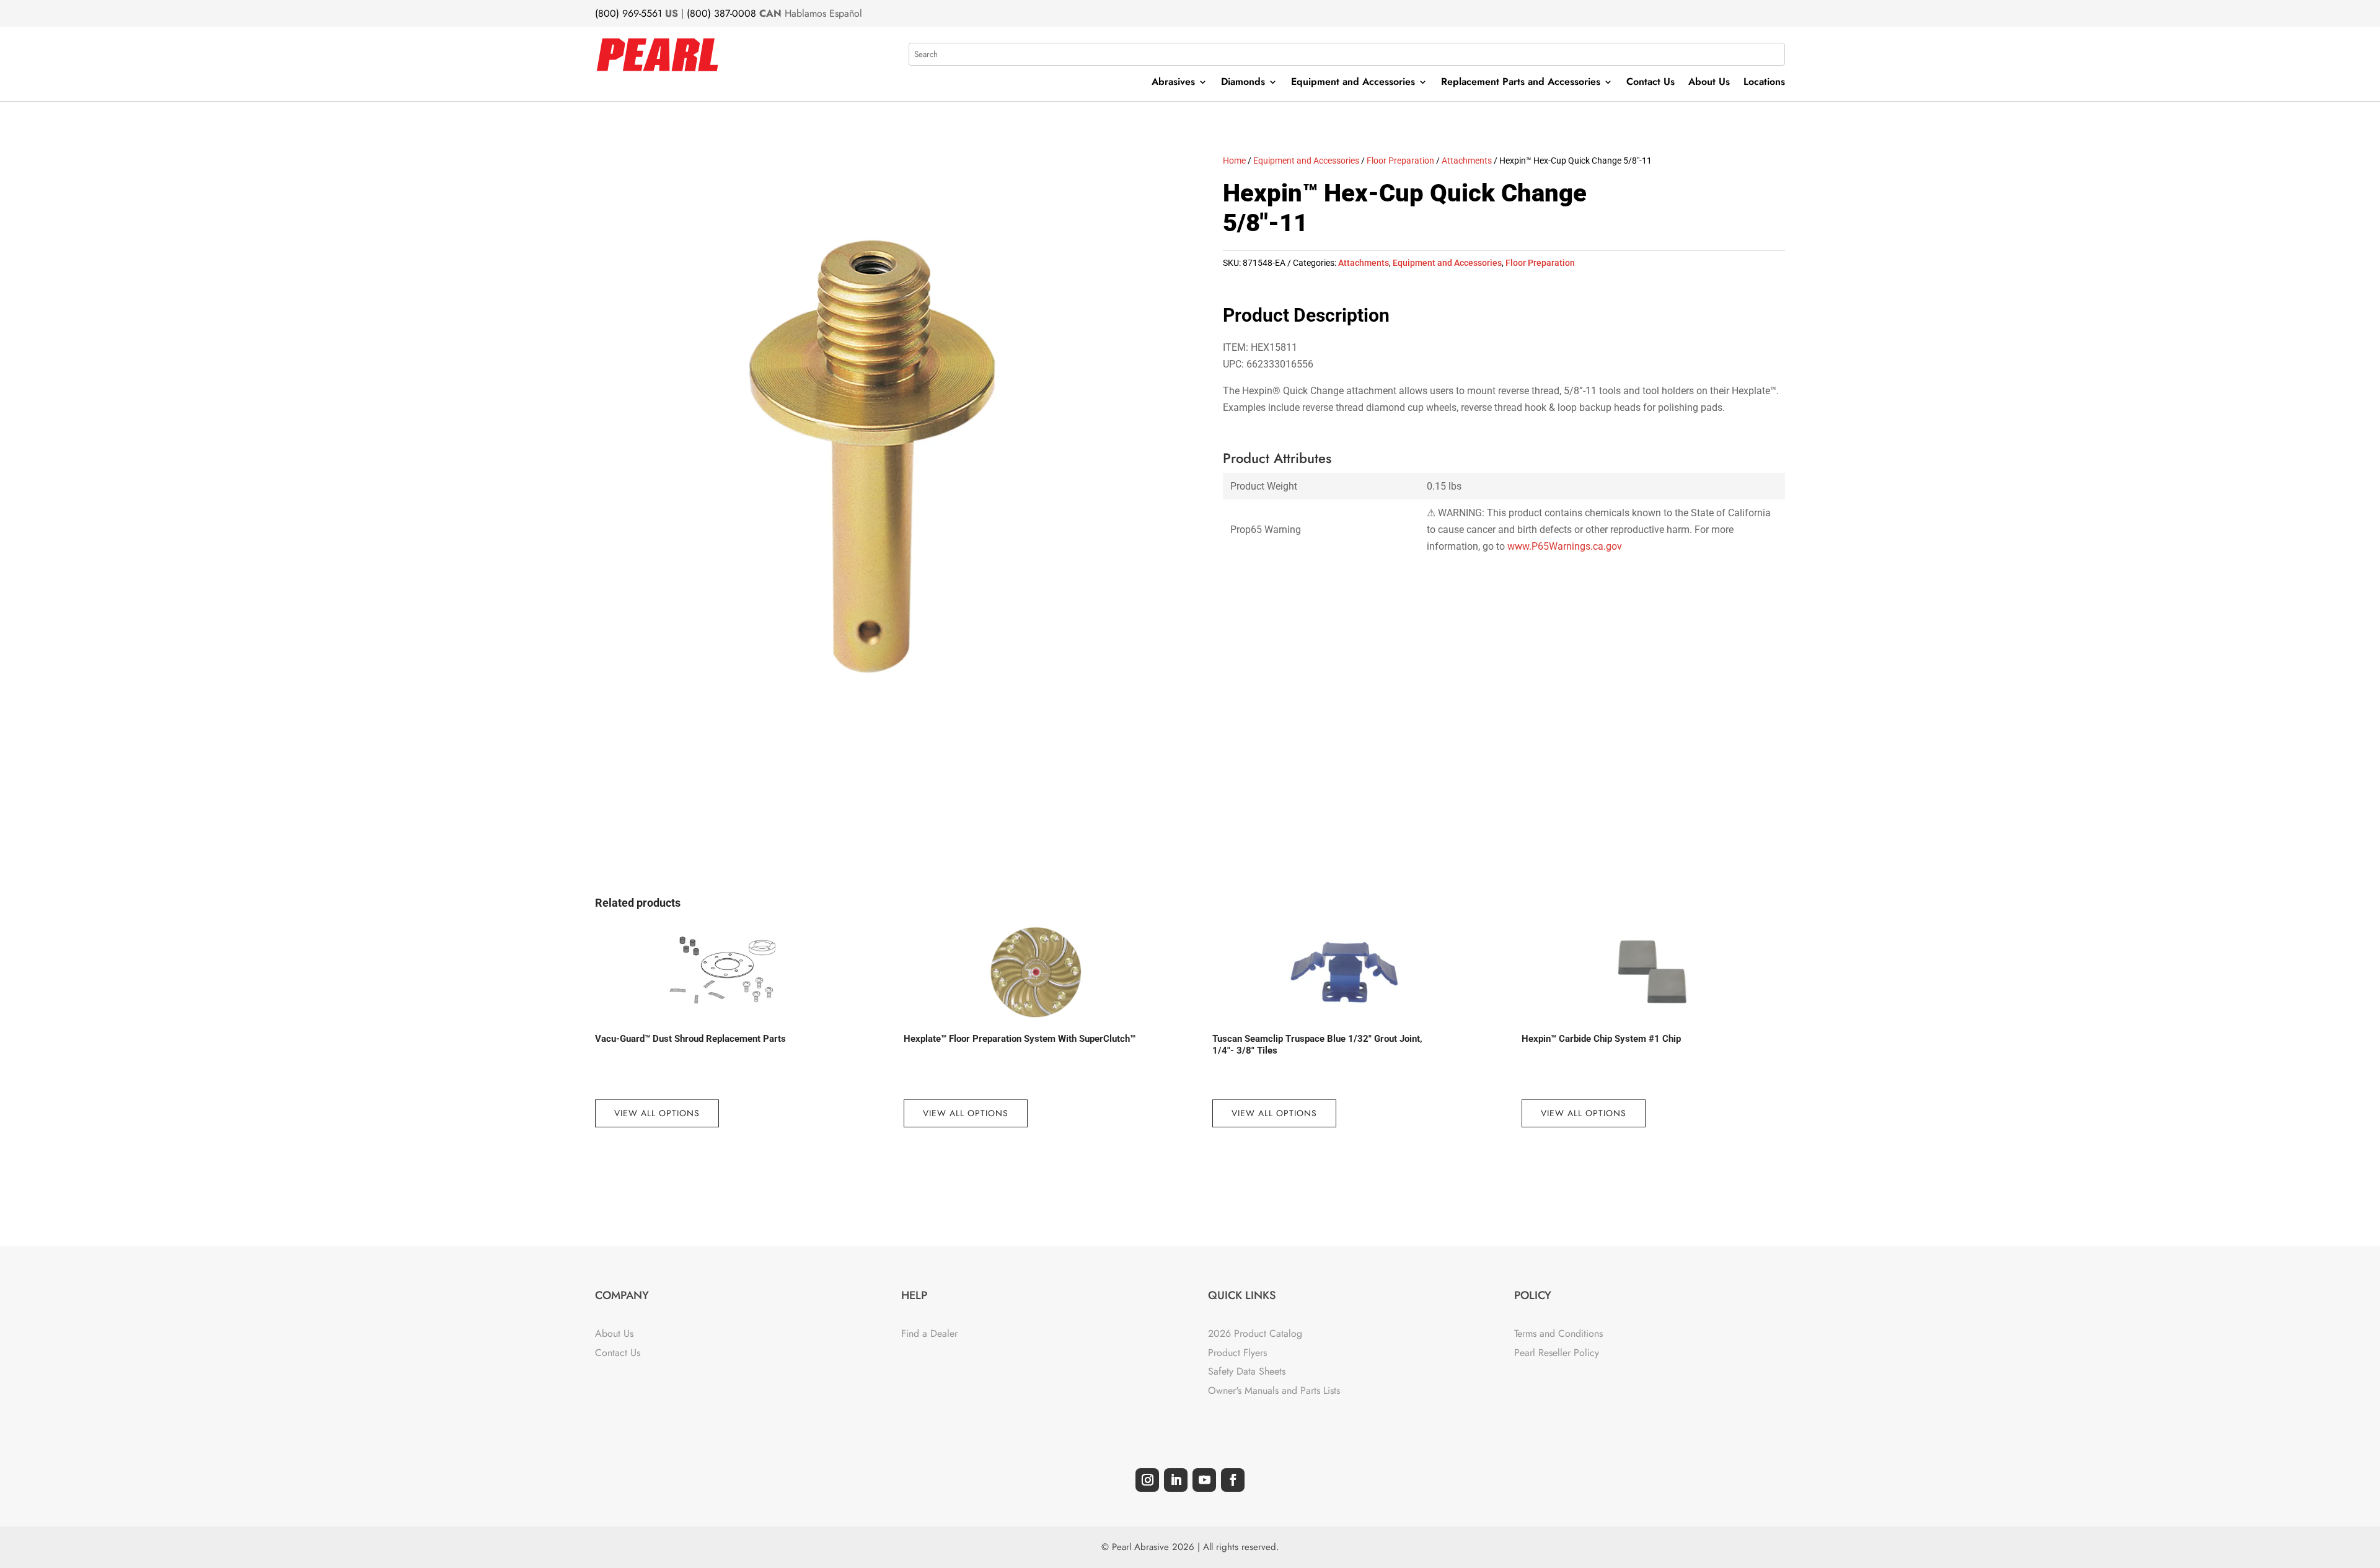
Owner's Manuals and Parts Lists (1274, 1390)
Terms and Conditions (1558, 1333)
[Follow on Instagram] (1147, 1480)
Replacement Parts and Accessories (1521, 83)
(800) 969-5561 (628, 13)
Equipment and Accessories (1353, 83)
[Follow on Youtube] (1204, 1480)
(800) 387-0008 (721, 13)
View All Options (657, 1113)
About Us (1709, 83)
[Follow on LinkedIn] (1176, 1480)
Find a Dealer (929, 1333)
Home (1234, 161)
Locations (1764, 83)
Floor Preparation (1400, 161)
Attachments (1467, 161)
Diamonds (1243, 83)
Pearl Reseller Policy (1557, 1353)
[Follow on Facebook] (1233, 1480)
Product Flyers (1237, 1353)
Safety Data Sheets (1247, 1371)
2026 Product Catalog (1255, 1333)
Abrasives (1173, 83)
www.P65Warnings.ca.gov (1565, 546)
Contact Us (1651, 83)
